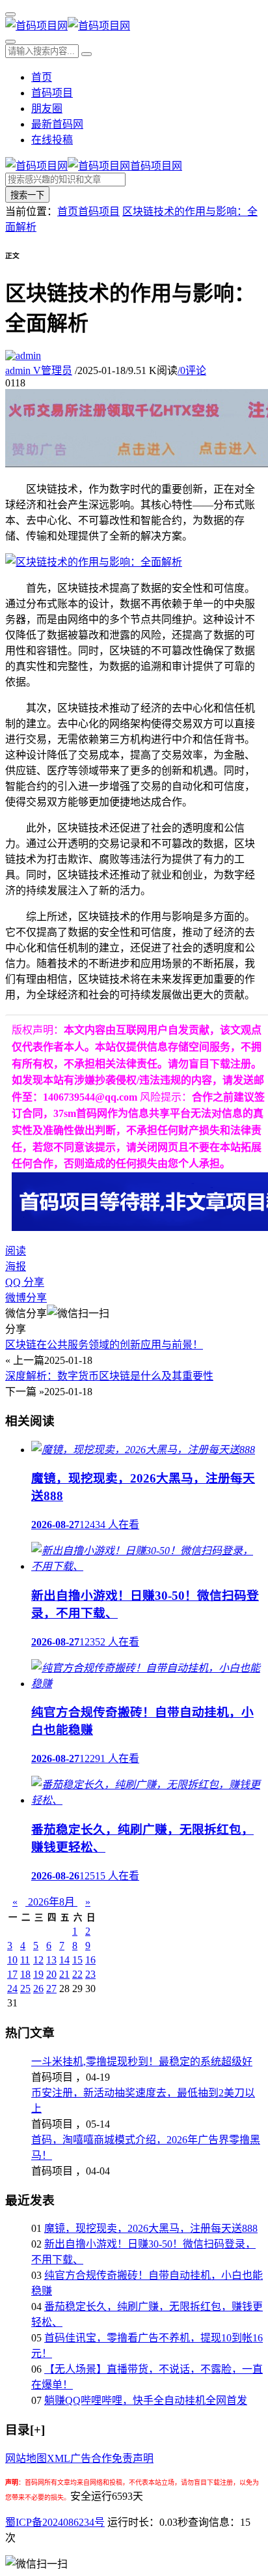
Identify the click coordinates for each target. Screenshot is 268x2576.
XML (59, 2458)
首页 (42, 77)
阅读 (16, 1251)
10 (12, 1960)
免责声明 (133, 2458)
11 (25, 1960)
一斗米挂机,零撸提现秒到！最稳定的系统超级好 (142, 2062)
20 (51, 1974)
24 (12, 1989)
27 (51, 1989)
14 (64, 1960)
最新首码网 (57, 124)
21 (64, 1974)
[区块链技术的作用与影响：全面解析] (94, 562)
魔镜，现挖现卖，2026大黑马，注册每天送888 (151, 2228)
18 (25, 1974)
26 (38, 1989)
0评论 (192, 370)
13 (51, 1960)
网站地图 (26, 2458)
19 (38, 1974)
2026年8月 (51, 1902)
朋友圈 (47, 109)
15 (77, 1960)
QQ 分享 (25, 1282)
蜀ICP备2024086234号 (55, 2522)
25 (25, 1989)
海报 (16, 1266)
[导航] (10, 14)
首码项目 (52, 93)
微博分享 (26, 1298)
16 (90, 1960)
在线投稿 (52, 140)
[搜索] (10, 42)
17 (12, 1974)
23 (90, 1974)
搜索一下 (27, 195)
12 (38, 1960)
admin (39, 370)
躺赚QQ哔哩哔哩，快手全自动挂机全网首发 (146, 2400)
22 (77, 1974)
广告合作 (91, 2458)
